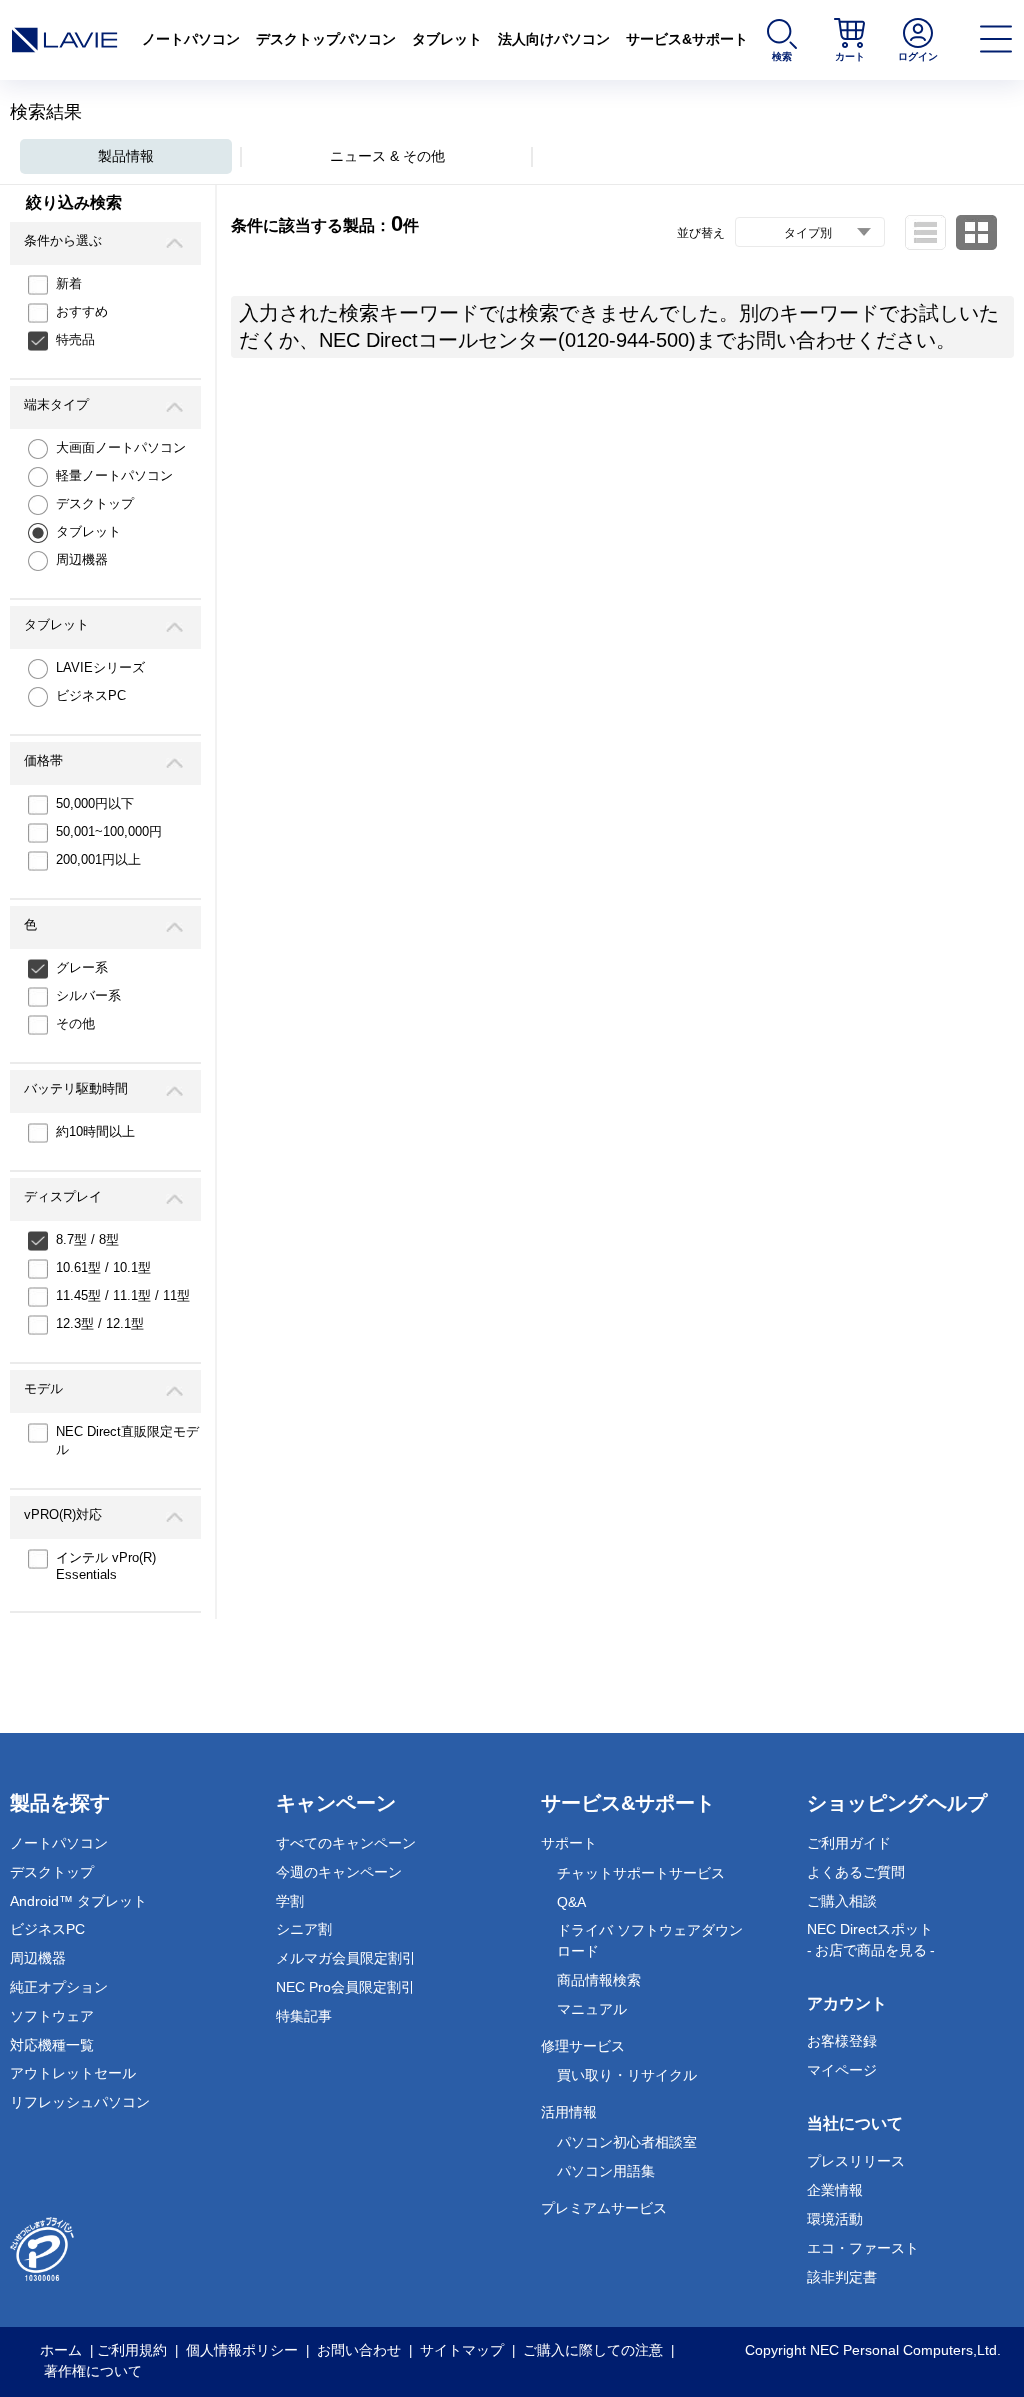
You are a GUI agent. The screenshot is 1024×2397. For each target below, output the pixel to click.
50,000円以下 (95, 803)
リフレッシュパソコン (80, 2102)
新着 (69, 283)
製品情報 (126, 156)
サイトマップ (462, 2350)
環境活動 (835, 2219)
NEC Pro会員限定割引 (345, 1987)
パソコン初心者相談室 (627, 2142)
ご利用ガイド (849, 1843)
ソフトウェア (52, 2016)
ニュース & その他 (387, 156)
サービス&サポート (687, 39)
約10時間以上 (95, 1131)
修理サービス (583, 2046)
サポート (569, 1843)
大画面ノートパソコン (121, 447)
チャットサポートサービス (641, 1873)
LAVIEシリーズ (100, 667)
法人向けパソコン (554, 39)
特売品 (75, 339)
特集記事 (304, 2016)
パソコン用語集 (606, 2171)
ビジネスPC (91, 695)
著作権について (93, 2371)
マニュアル (592, 2009)
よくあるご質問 (856, 1872)
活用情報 (569, 2112)
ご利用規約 (132, 2350)
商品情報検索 (599, 1980)
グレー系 (82, 967)
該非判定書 (842, 2277)
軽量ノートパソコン (114, 475)
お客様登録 (842, 2041)
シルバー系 (88, 995)
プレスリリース (856, 2161)
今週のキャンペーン (339, 1872)
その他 (75, 1023)
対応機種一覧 (52, 2045)
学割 (290, 1901)
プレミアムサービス (604, 2208)
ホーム (61, 2350)
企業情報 (835, 2190)
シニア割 (304, 1929)
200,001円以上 (98, 859)
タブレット (447, 39)
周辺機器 (82, 559)
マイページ (842, 2070)
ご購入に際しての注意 (593, 2350)
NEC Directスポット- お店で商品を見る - (871, 1939)
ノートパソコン (191, 39)
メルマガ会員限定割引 (346, 1958)
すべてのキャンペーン (346, 1843)
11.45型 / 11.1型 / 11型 (123, 1295)
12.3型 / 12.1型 (100, 1323)
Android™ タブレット (78, 1901)
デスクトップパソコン (326, 39)
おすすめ (82, 311)
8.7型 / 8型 (87, 1239)
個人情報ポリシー (242, 2350)
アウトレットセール (73, 2073)
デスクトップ (95, 503)
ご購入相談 (842, 1901)
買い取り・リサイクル (627, 2075)
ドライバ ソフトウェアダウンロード (650, 1940)
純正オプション (59, 1987)
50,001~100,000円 (109, 831)
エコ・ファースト (863, 2248)
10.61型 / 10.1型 (103, 1267)
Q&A (571, 1902)
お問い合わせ (359, 2350)
